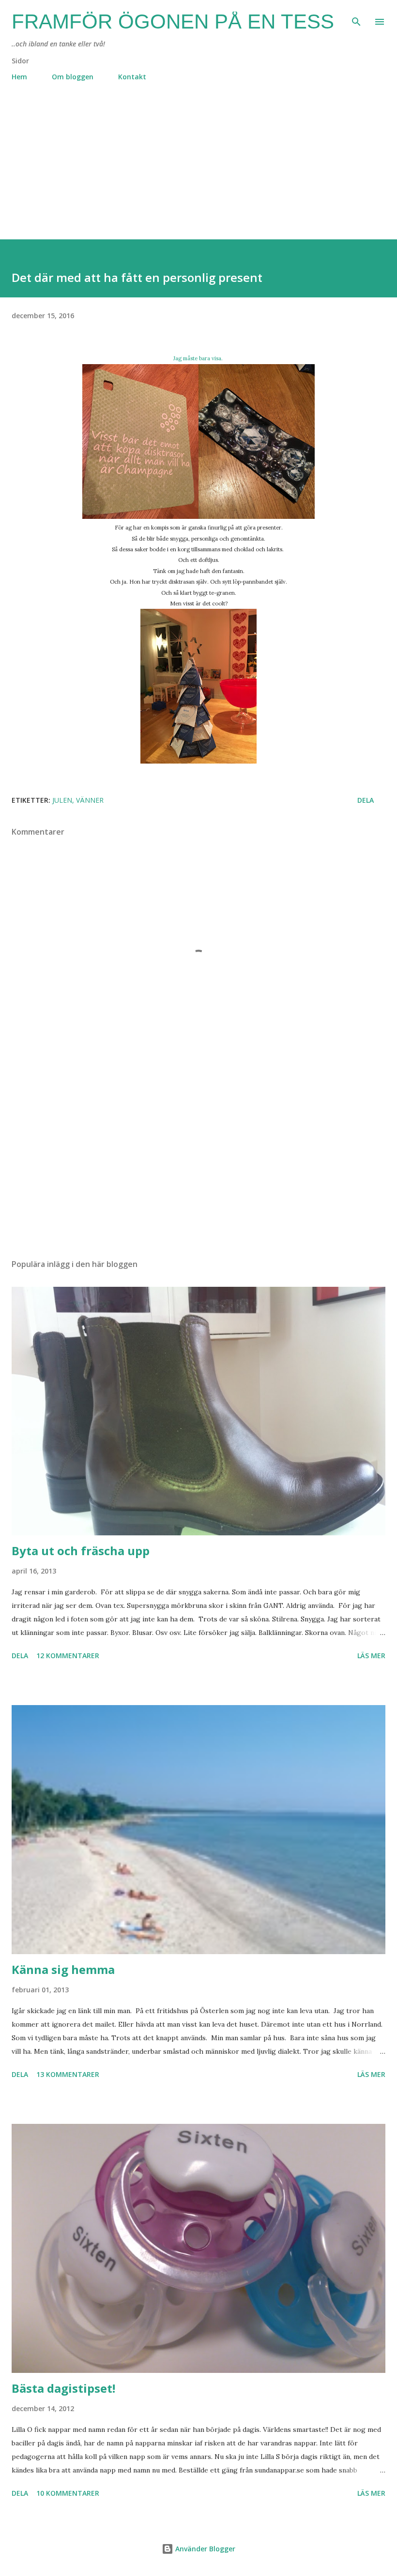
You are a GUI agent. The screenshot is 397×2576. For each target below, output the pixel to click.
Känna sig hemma (63, 1969)
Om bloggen (73, 77)
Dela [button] (366, 800)
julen (62, 800)
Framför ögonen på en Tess (173, 22)
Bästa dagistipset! (63, 2388)
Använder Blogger (204, 2549)
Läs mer (371, 1656)
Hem (19, 77)
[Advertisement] (198, 172)
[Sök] (356, 17)
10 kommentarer (68, 2493)
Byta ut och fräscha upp (81, 1551)
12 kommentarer (68, 1656)
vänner (90, 800)
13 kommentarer (68, 2074)
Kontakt (132, 77)
